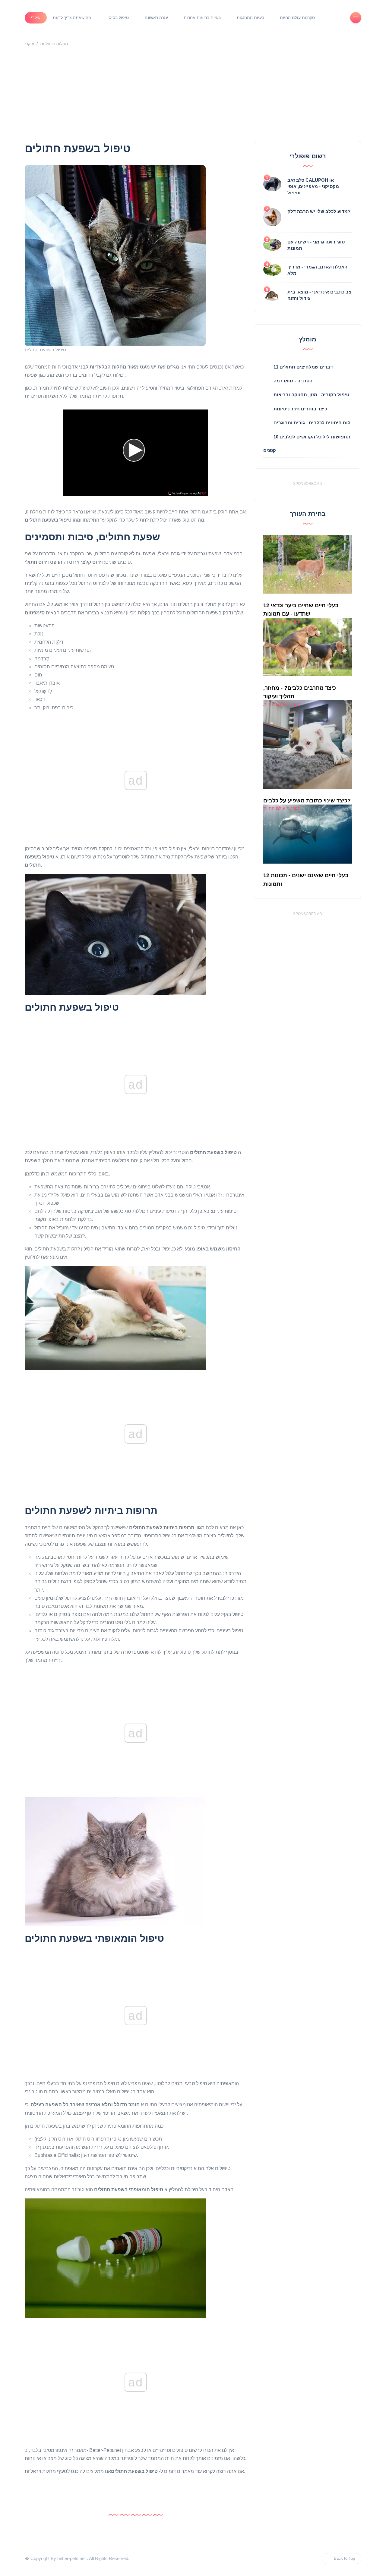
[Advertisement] (193, 96)
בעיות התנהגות (250, 17)
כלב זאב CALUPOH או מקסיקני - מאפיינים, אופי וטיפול (313, 186)
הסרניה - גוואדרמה (293, 381)
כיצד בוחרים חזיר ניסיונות (300, 409)
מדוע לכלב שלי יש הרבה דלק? (319, 211)
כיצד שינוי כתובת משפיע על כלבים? (307, 801)
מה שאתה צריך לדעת (72, 17)
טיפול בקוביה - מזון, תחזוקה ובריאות (311, 395)
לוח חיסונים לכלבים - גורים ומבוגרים (312, 423)
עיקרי (36, 17)
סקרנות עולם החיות (297, 17)
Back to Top (344, 2558)
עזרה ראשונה (156, 17)
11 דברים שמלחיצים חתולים (303, 367)
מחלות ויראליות (54, 44)
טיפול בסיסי (118, 17)
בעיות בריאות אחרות (202, 17)
